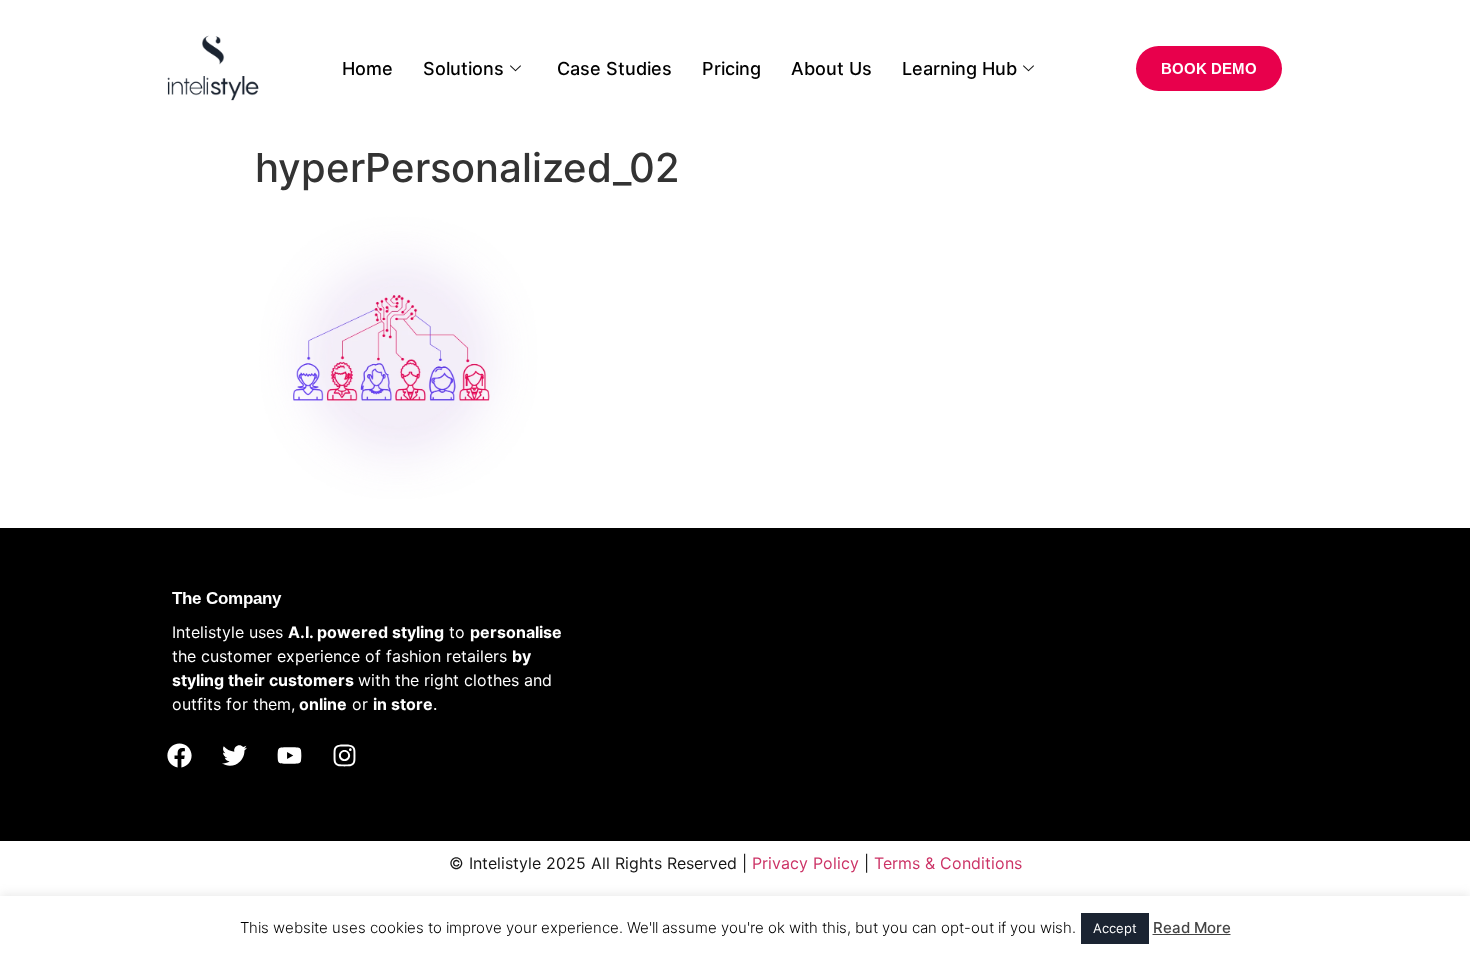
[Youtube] (289, 756)
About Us (831, 68)
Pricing (731, 68)
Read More (1192, 927)
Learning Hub (959, 68)
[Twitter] (234, 756)
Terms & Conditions (948, 863)
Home (367, 68)
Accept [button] (1115, 928)
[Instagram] (344, 756)
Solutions (463, 68)
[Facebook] (179, 756)
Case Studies (614, 68)
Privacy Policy (805, 863)
